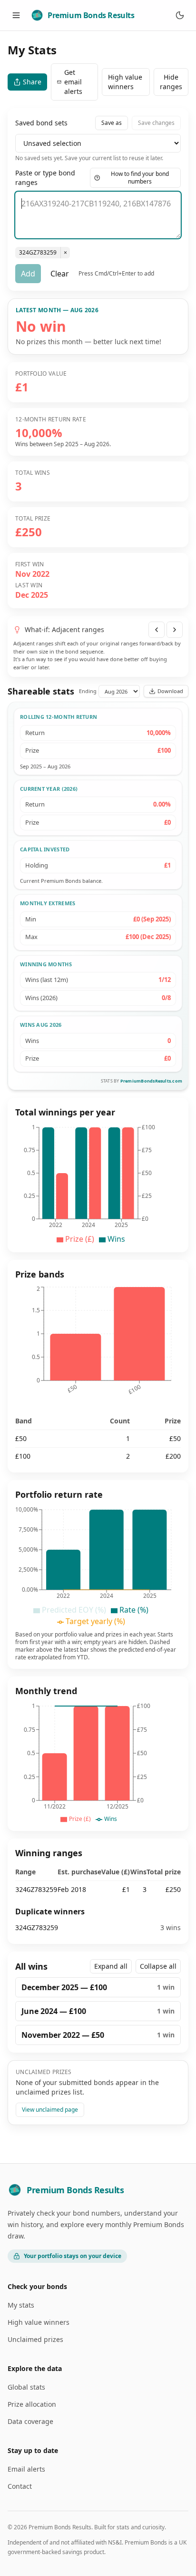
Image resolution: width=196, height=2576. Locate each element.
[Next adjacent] (175, 630)
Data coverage (30, 2421)
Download (170, 691)
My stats (21, 2305)
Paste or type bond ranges (45, 178)
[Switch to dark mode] (180, 15)
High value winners (125, 82)
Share (32, 82)
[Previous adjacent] (157, 630)
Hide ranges (171, 82)
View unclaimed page (50, 2110)
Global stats (26, 2387)
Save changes (156, 123)
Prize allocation (32, 2404)
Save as (112, 123)
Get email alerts (73, 82)
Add (28, 274)
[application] (98, 1184)
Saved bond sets (41, 123)
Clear (60, 274)
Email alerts (26, 2469)
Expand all (111, 1966)
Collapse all (158, 1966)
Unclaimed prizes (35, 2339)
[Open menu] (16, 15)
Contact (20, 2486)
